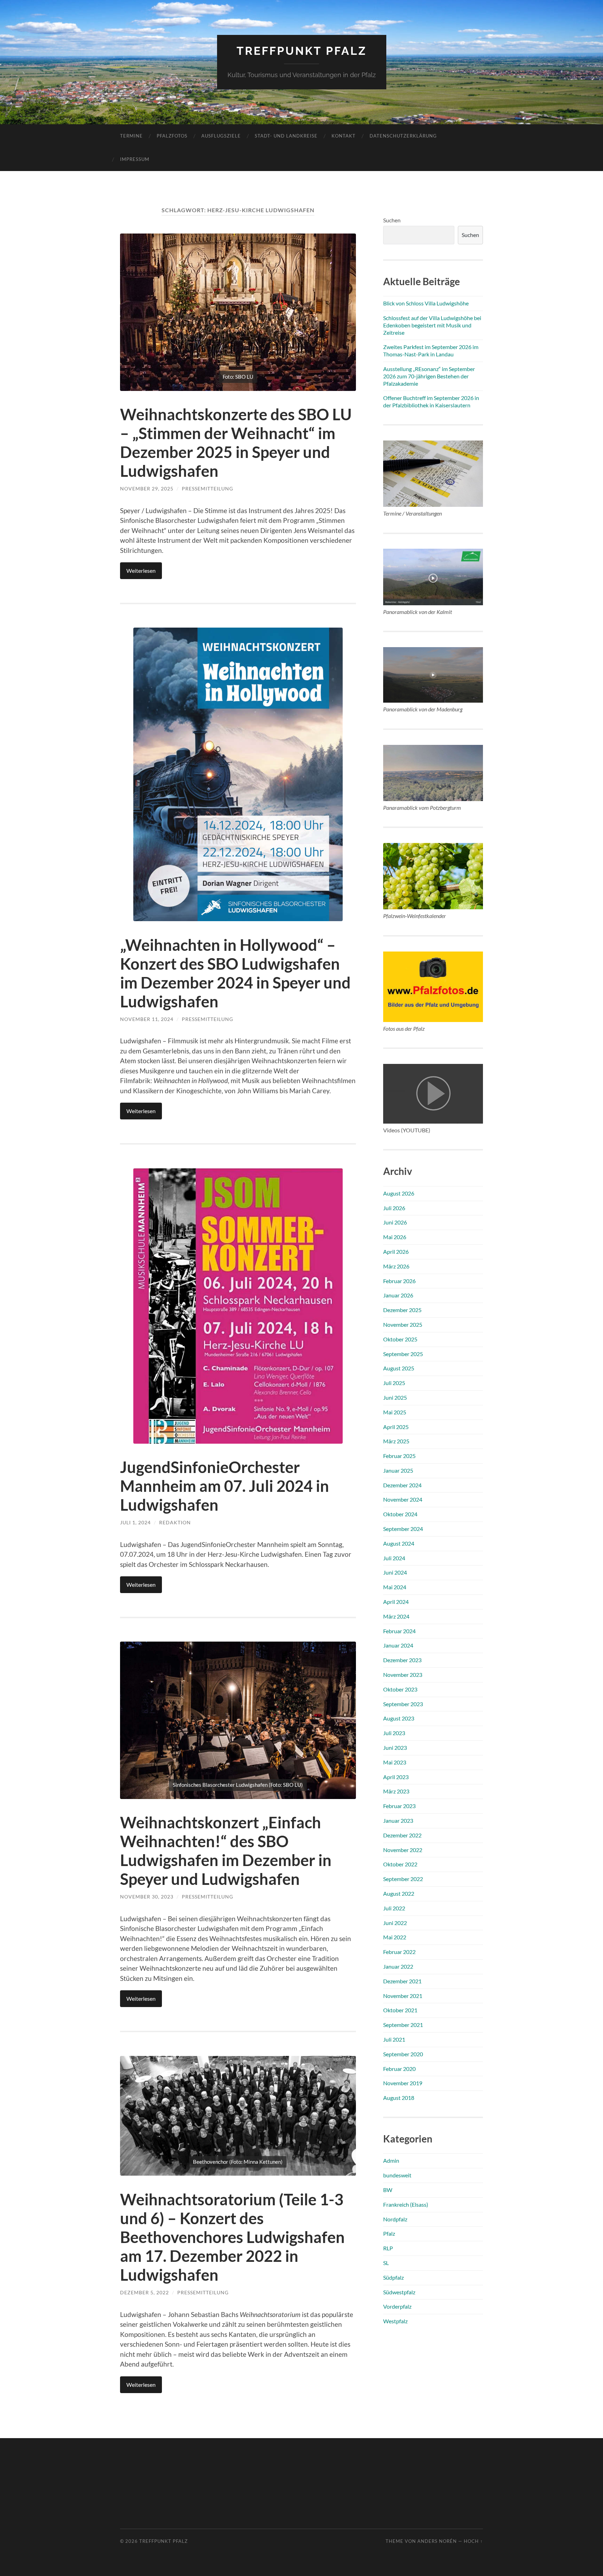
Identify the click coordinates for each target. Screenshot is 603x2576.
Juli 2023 (394, 1733)
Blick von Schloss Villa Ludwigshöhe (426, 303)
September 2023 (403, 1704)
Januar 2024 (398, 1645)
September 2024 (403, 1529)
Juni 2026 (395, 1222)
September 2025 (403, 1354)
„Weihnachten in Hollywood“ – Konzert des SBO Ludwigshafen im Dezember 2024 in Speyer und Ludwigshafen (235, 973)
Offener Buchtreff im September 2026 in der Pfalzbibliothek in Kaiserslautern (431, 401)
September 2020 (403, 2054)
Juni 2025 (395, 1397)
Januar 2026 (398, 1295)
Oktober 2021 (400, 2010)
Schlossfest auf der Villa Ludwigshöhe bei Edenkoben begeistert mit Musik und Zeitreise (432, 325)
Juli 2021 (394, 2039)
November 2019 (403, 2083)
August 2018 (399, 2098)
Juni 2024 (395, 1572)
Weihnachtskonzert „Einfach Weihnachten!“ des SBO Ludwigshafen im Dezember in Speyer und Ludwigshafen (226, 1851)
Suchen (392, 220)
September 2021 (403, 2025)
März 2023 (396, 1791)
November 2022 (403, 1850)
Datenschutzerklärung (403, 136)
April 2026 (396, 1252)
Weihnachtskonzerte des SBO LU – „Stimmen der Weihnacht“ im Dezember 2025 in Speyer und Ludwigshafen (236, 443)
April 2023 (396, 1777)
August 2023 (399, 1718)
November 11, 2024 (147, 1019)
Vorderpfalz (397, 2306)
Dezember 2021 (402, 1981)
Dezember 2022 (402, 1835)
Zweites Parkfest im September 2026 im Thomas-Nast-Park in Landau (431, 350)
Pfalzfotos (172, 136)
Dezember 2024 (402, 1485)
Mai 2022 (395, 1937)
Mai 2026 (395, 1237)
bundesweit (397, 2175)
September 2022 (403, 1879)
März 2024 (396, 1616)
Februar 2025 (399, 1456)
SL (386, 2263)
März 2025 (396, 1441)
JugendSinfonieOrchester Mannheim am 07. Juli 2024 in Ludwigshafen (225, 1486)
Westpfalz (395, 2321)
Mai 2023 (395, 1762)
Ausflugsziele (221, 136)
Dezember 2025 (402, 1310)
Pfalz (389, 2233)
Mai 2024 (395, 1587)
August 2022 (399, 1893)
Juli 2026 (394, 1208)
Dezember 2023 (402, 1660)
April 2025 (396, 1427)
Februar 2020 (399, 2069)
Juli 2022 (394, 1908)
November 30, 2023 (147, 1897)
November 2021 (403, 1996)
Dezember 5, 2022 (144, 2292)
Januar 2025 (398, 1470)
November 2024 (403, 1499)
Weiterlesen (141, 571)
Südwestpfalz (399, 2292)
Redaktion (175, 1522)
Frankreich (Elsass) (406, 2204)
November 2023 (403, 1675)
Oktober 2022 (400, 1864)
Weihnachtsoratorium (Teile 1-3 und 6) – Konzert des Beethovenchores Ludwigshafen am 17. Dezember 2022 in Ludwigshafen (232, 2237)
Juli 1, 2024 (135, 1522)
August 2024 (399, 1543)
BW (388, 2190)
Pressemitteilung (207, 488)
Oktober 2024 (400, 1514)
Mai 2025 (395, 1412)
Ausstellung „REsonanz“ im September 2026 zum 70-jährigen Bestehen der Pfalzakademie (429, 376)
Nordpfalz (395, 2219)
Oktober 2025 (400, 1339)
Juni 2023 (395, 1748)
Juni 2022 (395, 1923)
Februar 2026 (399, 1281)
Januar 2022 (398, 1966)
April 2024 (396, 1602)
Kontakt (344, 136)
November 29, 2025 (147, 488)
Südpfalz (393, 2277)
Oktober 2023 (400, 1689)
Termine (131, 136)
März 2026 (396, 1266)
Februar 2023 (399, 1806)
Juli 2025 (394, 1383)
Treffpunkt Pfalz (302, 51)
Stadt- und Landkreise (286, 136)
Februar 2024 (399, 1631)
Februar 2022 (399, 1952)
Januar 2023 (398, 1820)
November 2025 (403, 1324)
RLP (388, 2248)
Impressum (135, 159)
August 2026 (399, 1193)
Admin (391, 2160)
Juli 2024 (394, 1558)
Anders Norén (437, 2541)
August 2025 (399, 1368)
